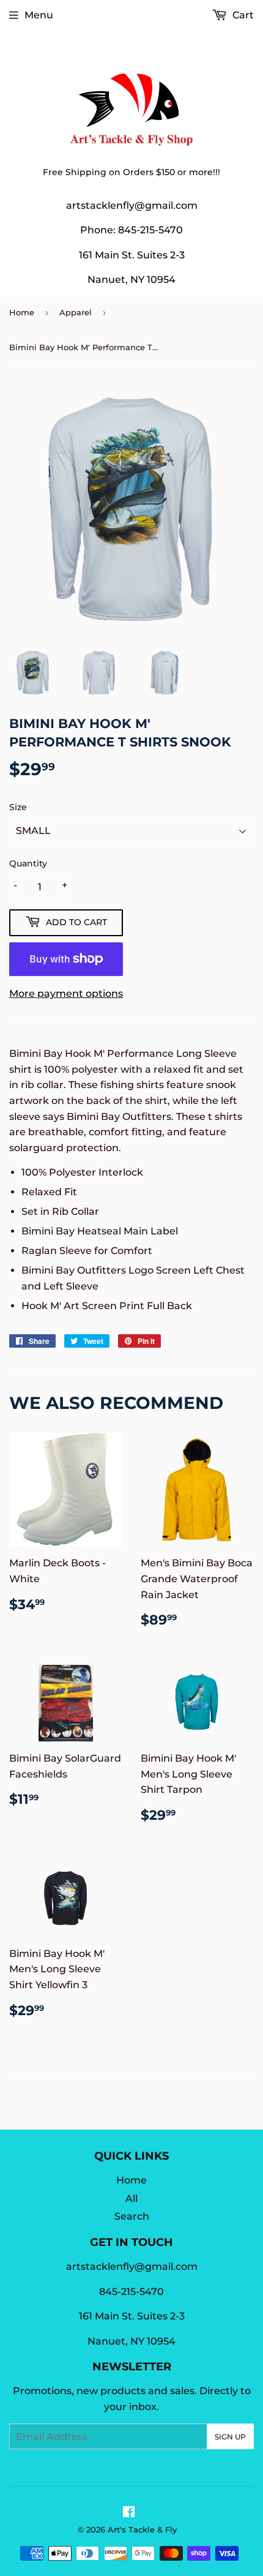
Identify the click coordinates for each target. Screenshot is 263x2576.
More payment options (66, 993)
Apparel (76, 312)
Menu (39, 15)
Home (22, 312)
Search (132, 2216)
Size (18, 807)
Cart (242, 15)
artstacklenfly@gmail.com (132, 205)
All (131, 2199)
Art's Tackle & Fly (142, 2529)
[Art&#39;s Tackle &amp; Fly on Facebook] (129, 2513)
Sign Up (230, 2437)
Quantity (28, 863)
